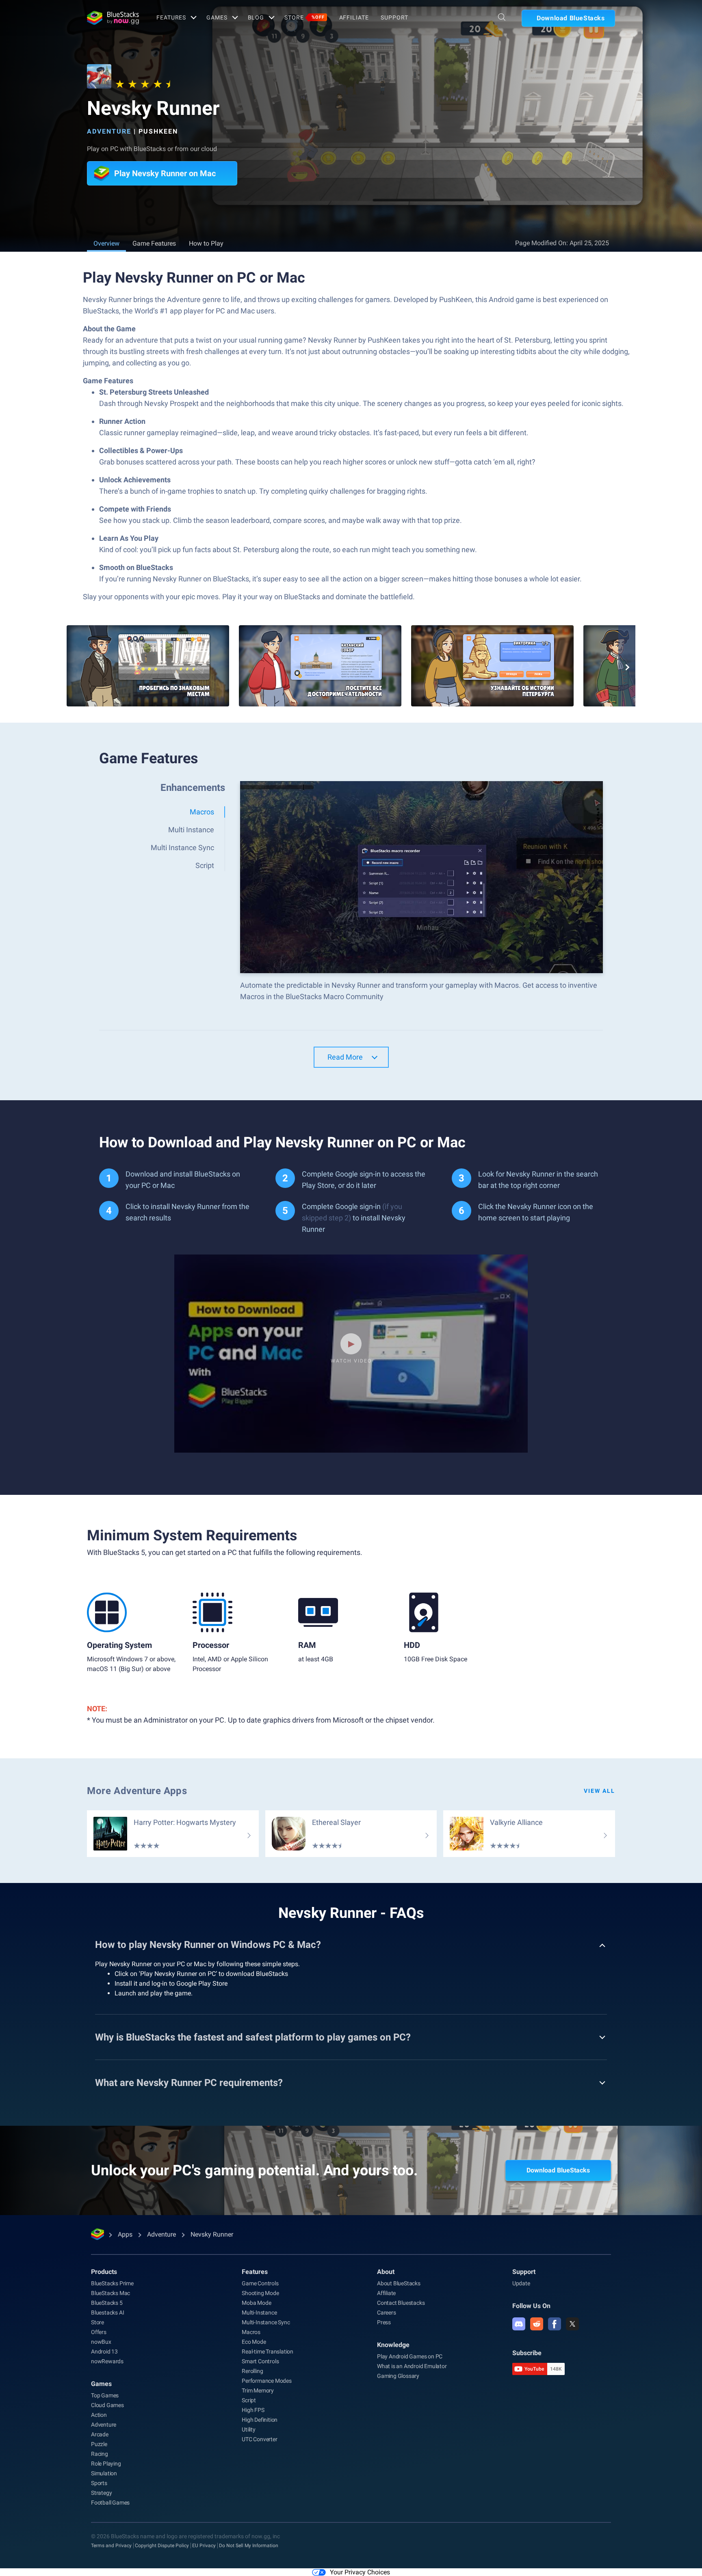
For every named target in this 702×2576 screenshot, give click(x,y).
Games (217, 17)
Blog (256, 17)
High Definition (260, 2420)
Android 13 (104, 2351)
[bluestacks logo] (113, 18)
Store (304, 17)
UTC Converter (259, 2439)
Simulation (104, 2473)
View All (599, 1791)
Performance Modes (267, 2381)
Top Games (105, 2395)
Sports (99, 2483)
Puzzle (99, 2444)
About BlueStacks (399, 2283)
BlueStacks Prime (112, 2283)
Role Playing (106, 2464)
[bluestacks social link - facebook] (555, 2324)
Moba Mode (256, 2303)
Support (394, 17)
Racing (100, 2454)
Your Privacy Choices (360, 2572)
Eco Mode (254, 2342)
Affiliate (354, 17)
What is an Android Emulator (412, 2366)
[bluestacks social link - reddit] (537, 2324)
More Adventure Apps (137, 1791)
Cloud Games (107, 2405)
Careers (387, 2313)
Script (249, 2400)
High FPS (253, 2410)
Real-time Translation (268, 2351)
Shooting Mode (260, 2293)
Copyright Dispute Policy (162, 2546)
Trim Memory (258, 2390)
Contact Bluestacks (401, 2303)
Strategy (101, 2493)
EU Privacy (204, 2546)
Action (99, 2415)
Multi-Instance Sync (266, 2322)
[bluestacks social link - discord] (519, 2324)
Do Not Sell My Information (249, 2546)
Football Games (110, 2503)
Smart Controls (260, 2361)
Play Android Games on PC (410, 2356)
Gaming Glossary (398, 2376)
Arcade (100, 2434)
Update (521, 2283)
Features (171, 17)
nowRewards (107, 2361)
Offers (99, 2332)
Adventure (109, 131)
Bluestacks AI (107, 2313)
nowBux (101, 2342)
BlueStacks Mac (110, 2293)
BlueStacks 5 (107, 2303)
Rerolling (252, 2371)
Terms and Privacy (111, 2546)
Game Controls (260, 2283)
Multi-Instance (259, 2313)
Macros (251, 2332)
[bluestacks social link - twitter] (572, 2324)
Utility (249, 2429)
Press (384, 2322)
